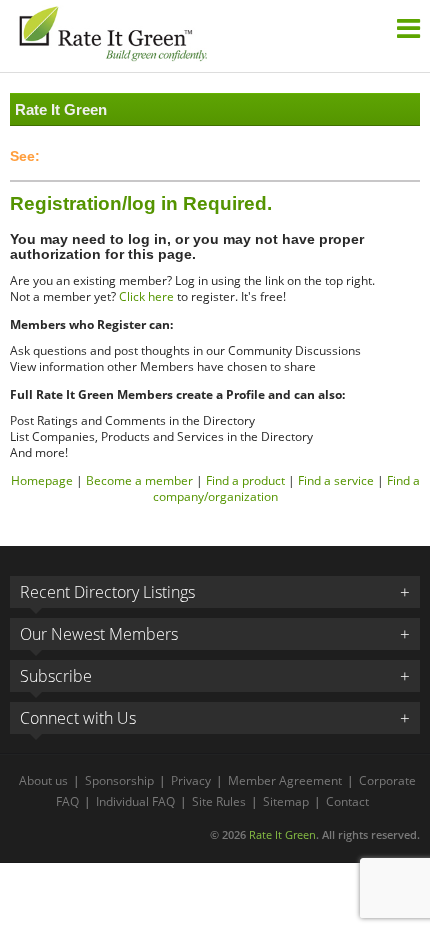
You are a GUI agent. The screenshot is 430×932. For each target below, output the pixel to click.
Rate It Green (282, 834)
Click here (146, 296)
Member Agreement (285, 780)
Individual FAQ (135, 801)
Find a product (245, 480)
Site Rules (219, 801)
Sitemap (286, 801)
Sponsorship (119, 780)
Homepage (42, 480)
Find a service (336, 480)
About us (43, 780)
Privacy (191, 780)
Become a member (139, 480)
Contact (347, 801)
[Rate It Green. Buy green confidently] (112, 36)
